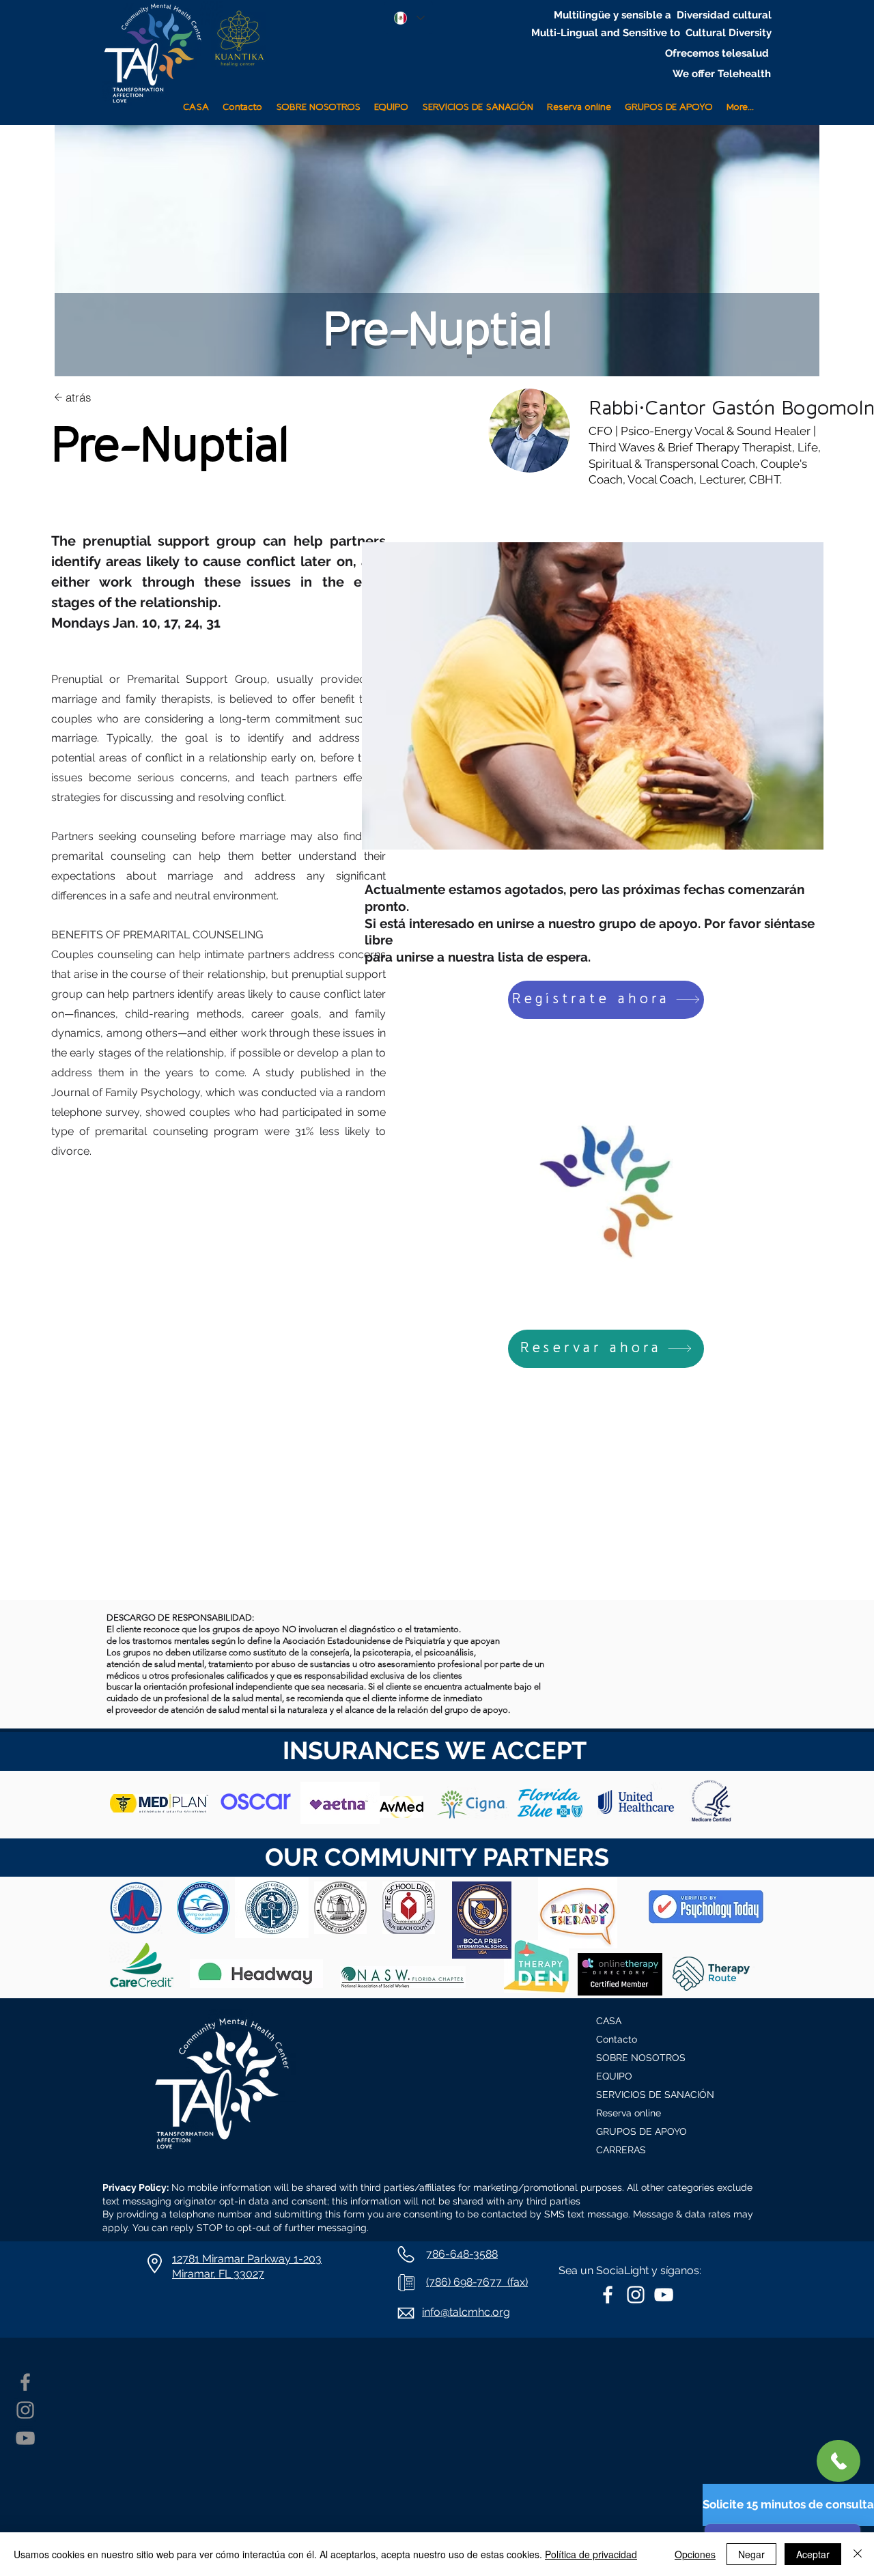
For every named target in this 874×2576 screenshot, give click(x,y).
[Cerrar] (858, 2554)
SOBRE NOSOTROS (641, 2058)
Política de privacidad (591, 2554)
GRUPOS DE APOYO (642, 2131)
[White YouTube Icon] (664, 2295)
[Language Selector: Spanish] (409, 18)
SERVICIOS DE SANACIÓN (655, 2095)
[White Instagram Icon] (636, 2295)
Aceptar (813, 2554)
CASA (609, 2021)
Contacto (617, 2039)
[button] (478, 101)
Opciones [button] (695, 2554)
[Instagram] (25, 2410)
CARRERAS (621, 2150)
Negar (751, 2554)
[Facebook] (25, 2382)
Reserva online (629, 2113)
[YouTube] (25, 2438)
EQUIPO (614, 2076)
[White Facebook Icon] (608, 2295)
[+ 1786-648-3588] (838, 2461)
